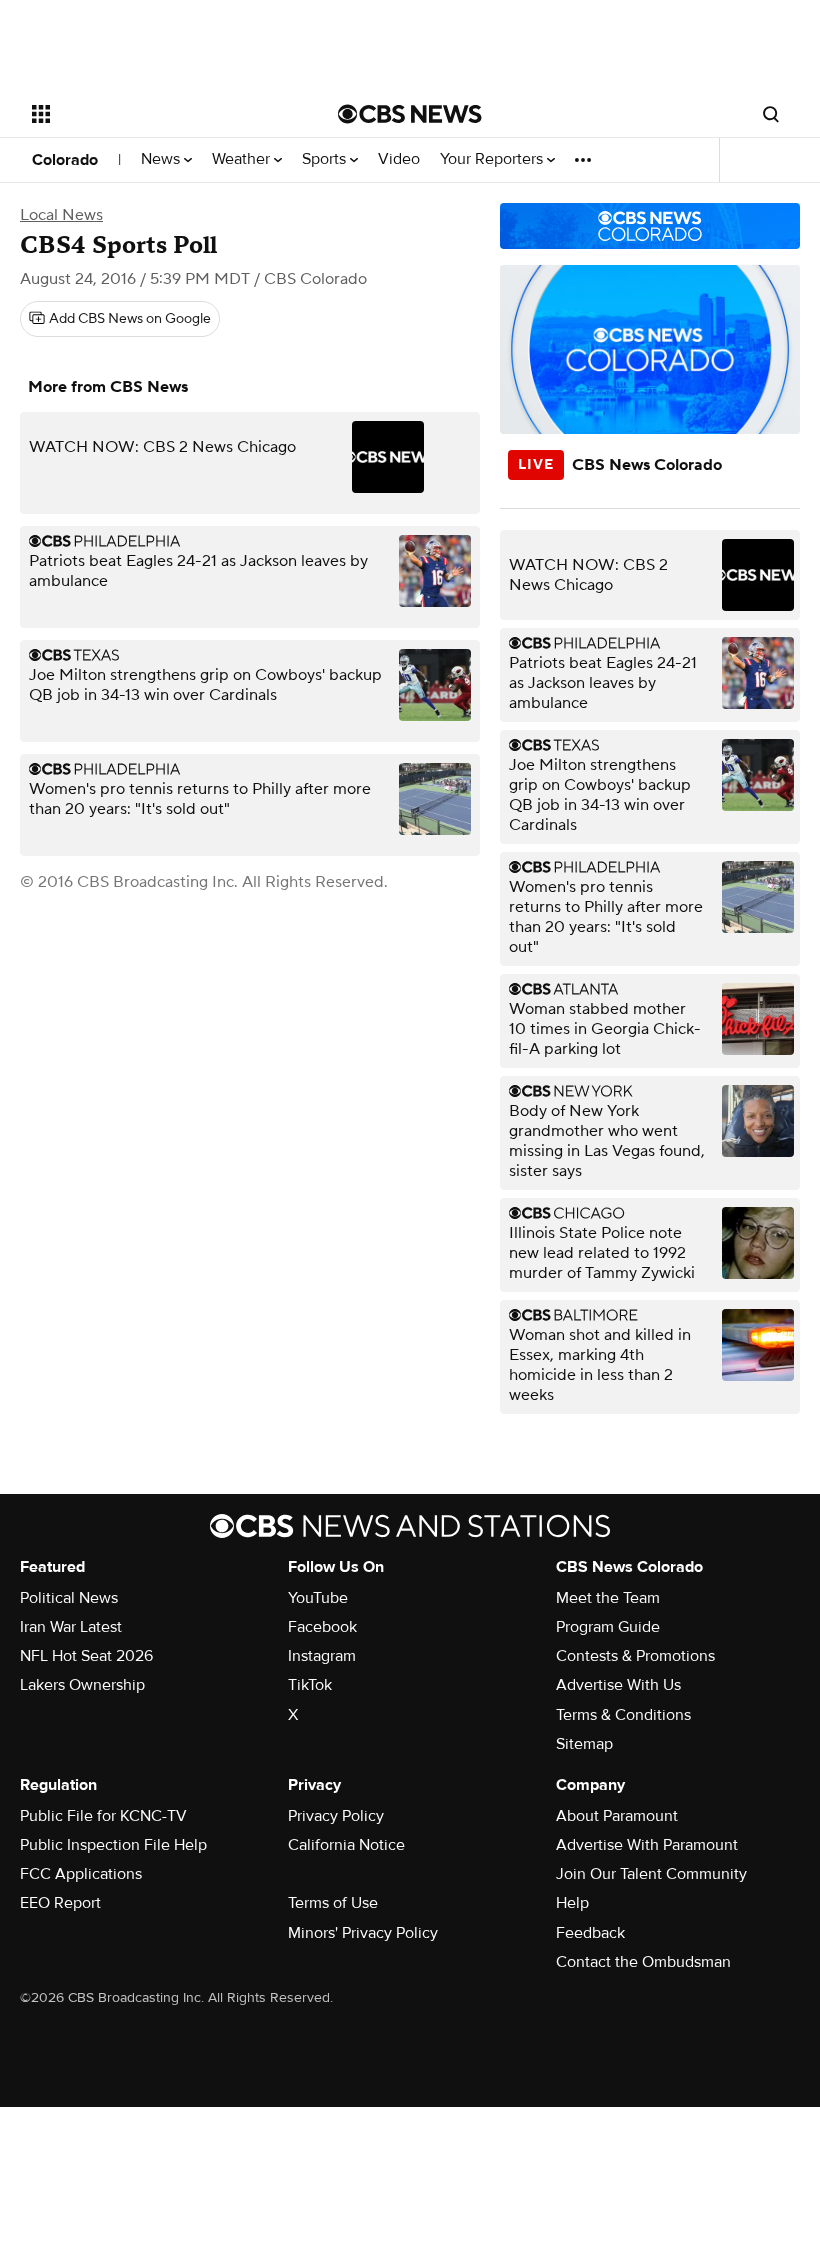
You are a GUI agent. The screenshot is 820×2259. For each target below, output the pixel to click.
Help (572, 1903)
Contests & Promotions (635, 1656)
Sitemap (584, 1744)
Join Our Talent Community (651, 1874)
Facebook (322, 1627)
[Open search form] (771, 114)
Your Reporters (493, 159)
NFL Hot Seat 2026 (86, 1656)
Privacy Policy (336, 1816)
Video (399, 159)
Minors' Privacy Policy (363, 1933)
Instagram (322, 1656)
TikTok (310, 1685)
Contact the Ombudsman (643, 1962)
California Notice (346, 1845)
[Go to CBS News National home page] (410, 114)
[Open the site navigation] (158, 114)
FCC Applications (81, 1874)
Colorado (65, 160)
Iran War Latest (71, 1627)
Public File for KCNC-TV (103, 1816)
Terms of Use (333, 1903)
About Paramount (617, 1816)
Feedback (590, 1933)
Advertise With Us (618, 1685)
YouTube (318, 1598)
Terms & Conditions (623, 1715)
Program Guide (608, 1627)
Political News (69, 1598)
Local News (61, 215)
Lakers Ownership (82, 1685)
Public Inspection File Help (113, 1845)
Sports (326, 159)
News (162, 159)
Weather (243, 159)
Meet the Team (608, 1598)
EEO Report (60, 1903)
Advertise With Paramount (647, 1845)
